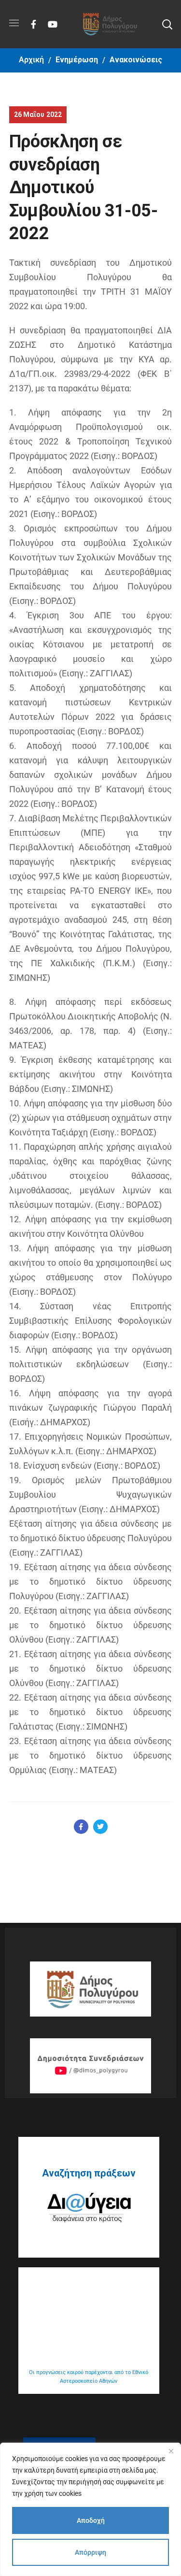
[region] (90, 2509)
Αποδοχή (91, 2520)
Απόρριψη (90, 2552)
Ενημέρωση (77, 60)
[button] (167, 24)
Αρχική (31, 60)
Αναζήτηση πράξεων (89, 2173)
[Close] (171, 2451)
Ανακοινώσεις (136, 60)
